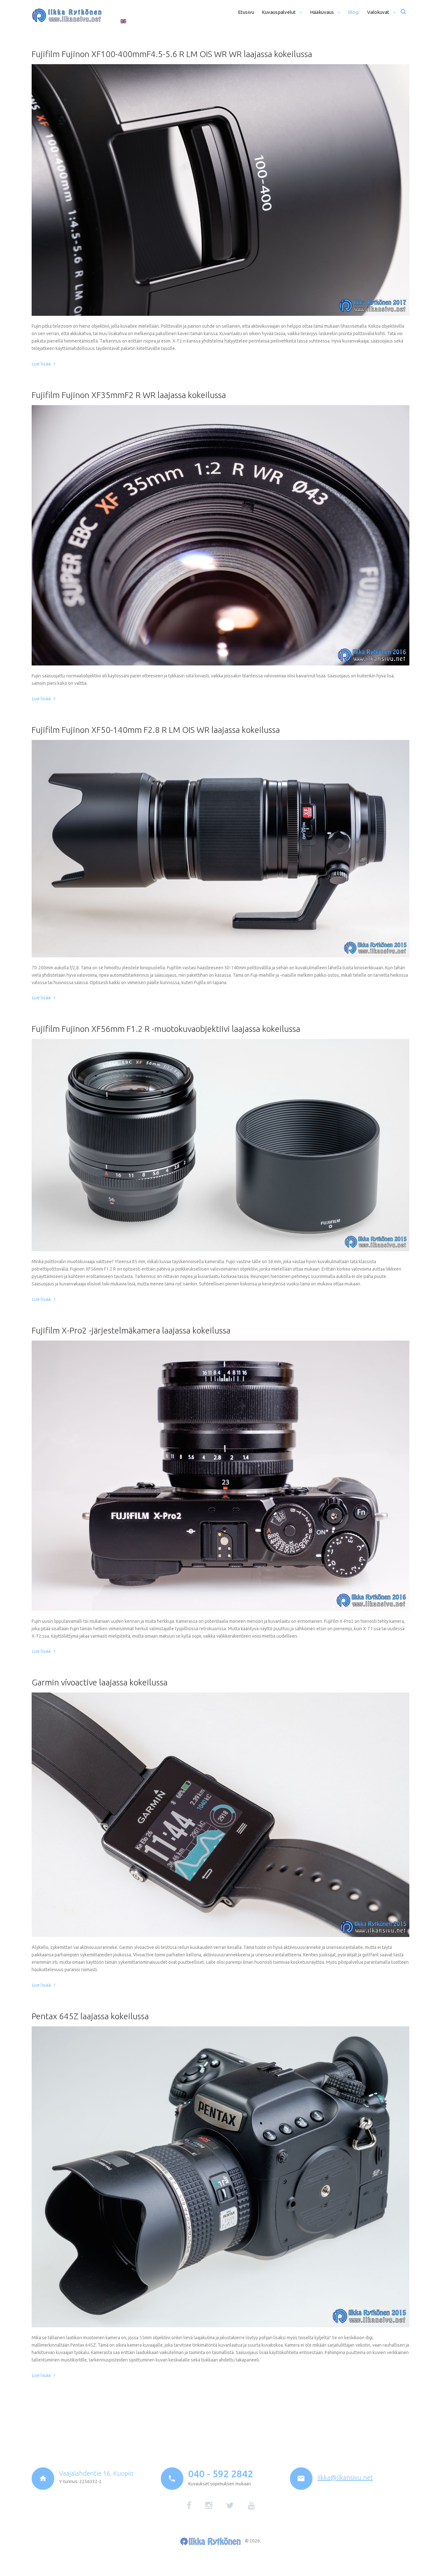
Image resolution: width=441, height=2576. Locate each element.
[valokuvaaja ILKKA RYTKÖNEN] (67, 15)
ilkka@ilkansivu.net (345, 2477)
